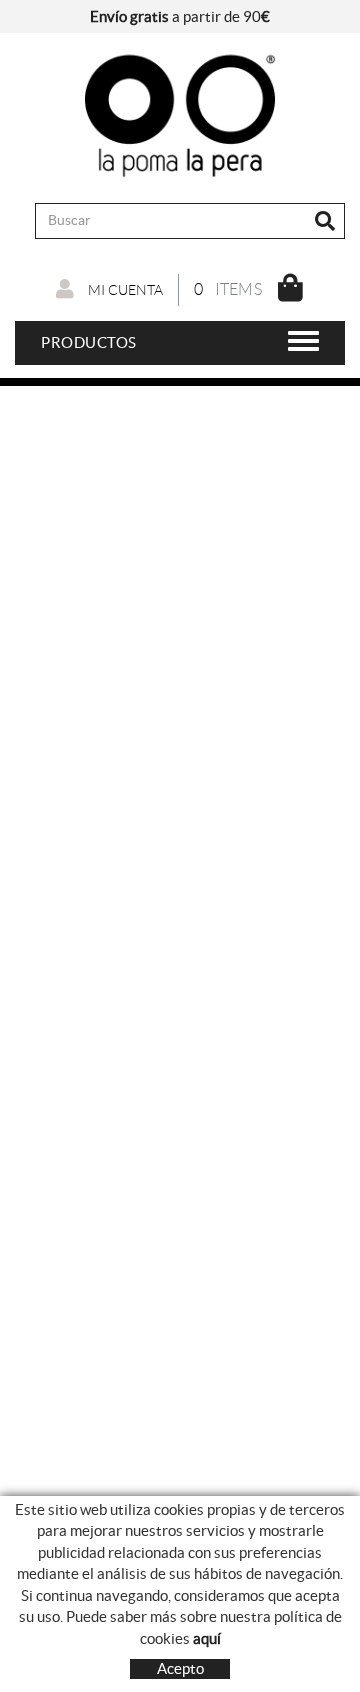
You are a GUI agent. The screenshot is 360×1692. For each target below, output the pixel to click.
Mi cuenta (124, 290)
